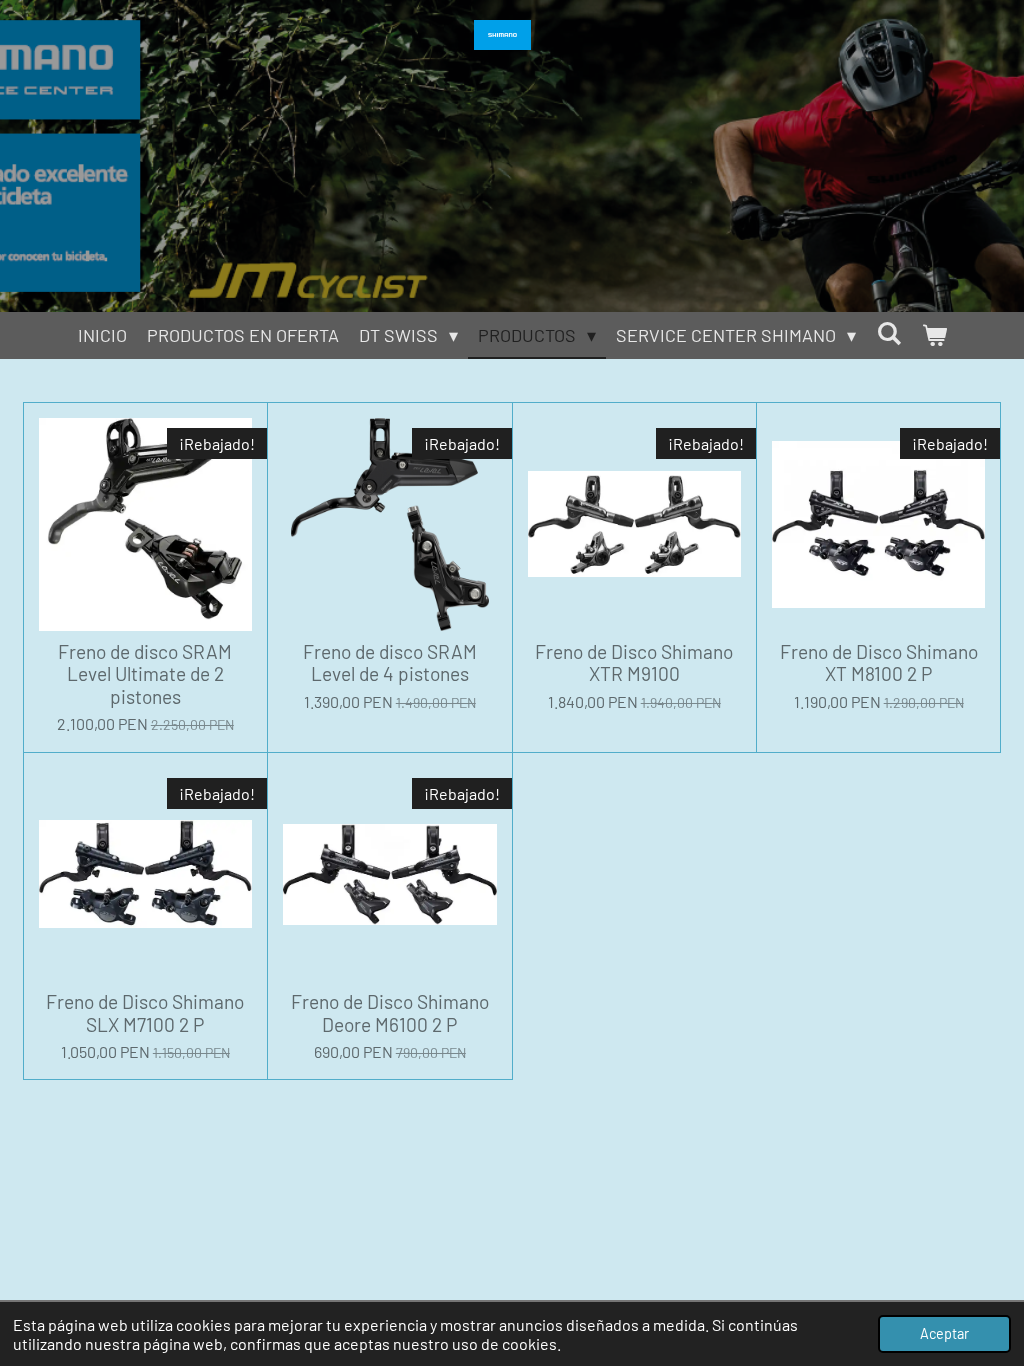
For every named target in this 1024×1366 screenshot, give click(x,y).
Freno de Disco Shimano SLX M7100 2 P (145, 1013)
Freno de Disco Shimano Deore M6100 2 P (390, 1013)
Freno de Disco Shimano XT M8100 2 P (879, 663)
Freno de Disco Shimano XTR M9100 (634, 663)
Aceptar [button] (944, 1333)
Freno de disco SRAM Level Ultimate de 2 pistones (145, 674)
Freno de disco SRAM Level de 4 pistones (390, 663)
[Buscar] (888, 333)
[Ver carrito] (933, 335)
